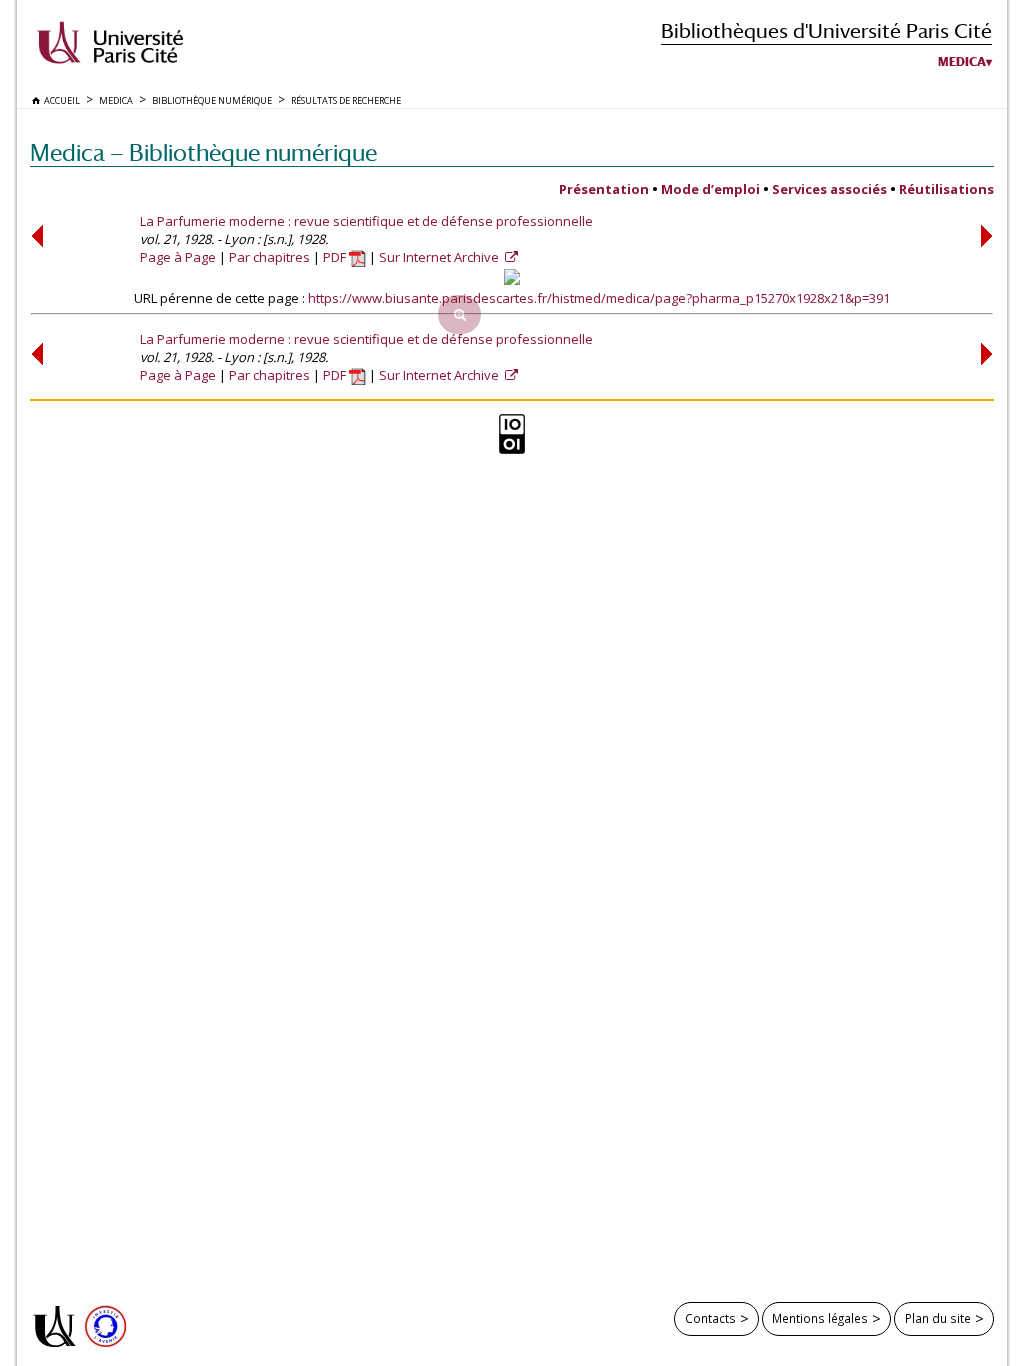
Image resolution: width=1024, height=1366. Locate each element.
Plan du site (938, 1318)
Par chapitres (269, 257)
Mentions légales (820, 1318)
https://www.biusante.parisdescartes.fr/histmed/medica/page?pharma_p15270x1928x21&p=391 (599, 298)
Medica (962, 62)
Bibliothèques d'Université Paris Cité (826, 30)
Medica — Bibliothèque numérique (203, 152)
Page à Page (178, 257)
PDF (336, 257)
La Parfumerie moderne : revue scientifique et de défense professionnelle (366, 221)
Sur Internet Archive (440, 257)
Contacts (710, 1318)
